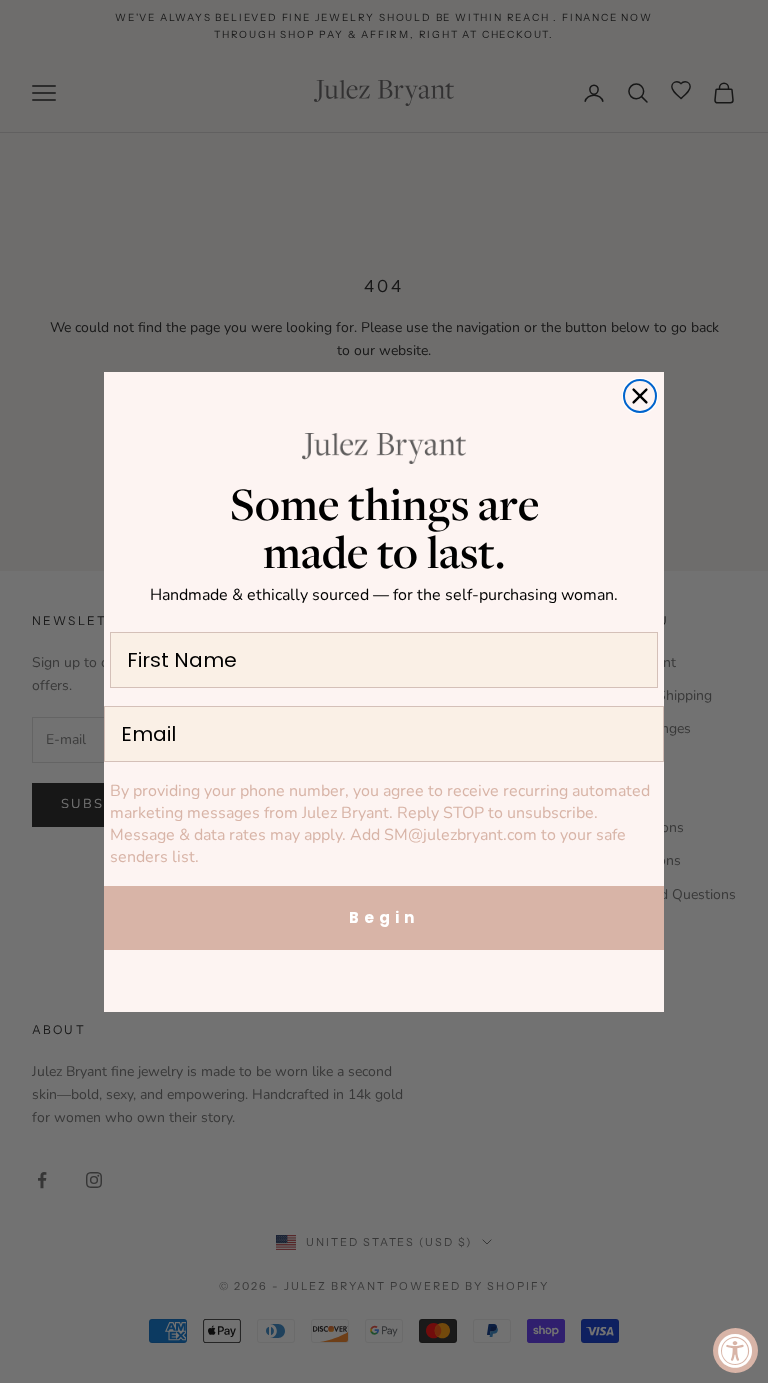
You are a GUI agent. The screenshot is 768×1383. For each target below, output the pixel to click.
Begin (384, 917)
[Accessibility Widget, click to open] (735, 1350)
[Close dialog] (640, 396)
